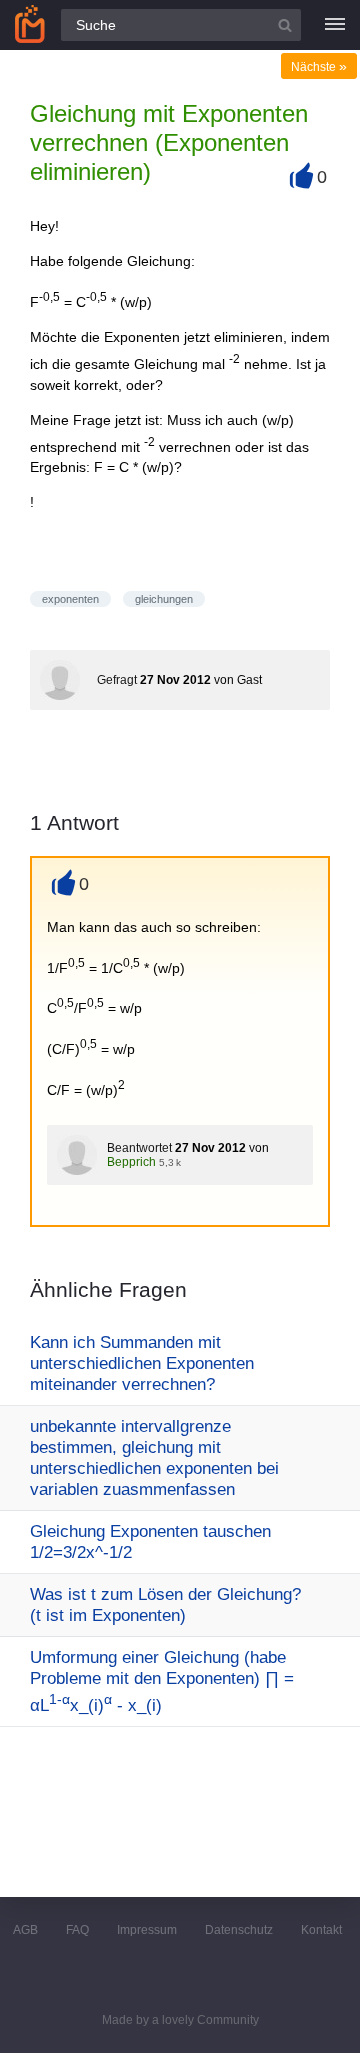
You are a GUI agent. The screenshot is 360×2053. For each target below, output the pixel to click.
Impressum (147, 1930)
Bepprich (131, 1162)
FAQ (77, 1930)
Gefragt (117, 680)
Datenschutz (239, 1930)
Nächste (319, 67)
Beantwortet (139, 1148)
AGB (25, 1930)
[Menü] (335, 25)
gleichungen (164, 599)
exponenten (70, 599)
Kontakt (321, 1930)
